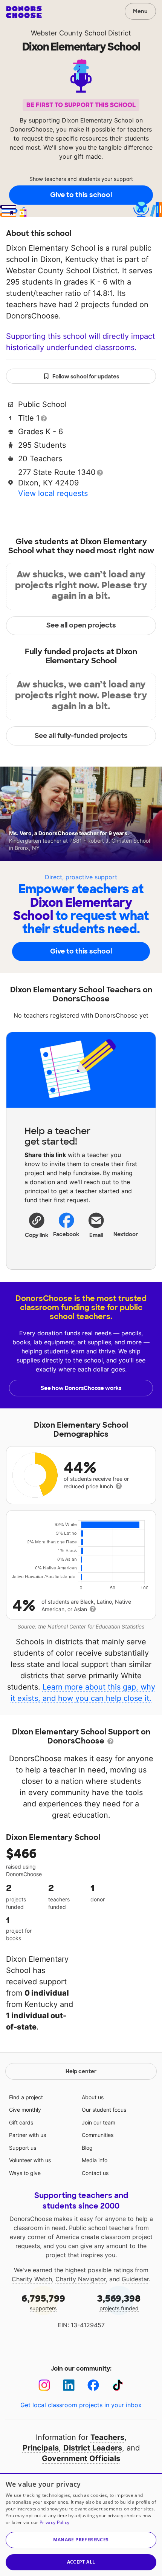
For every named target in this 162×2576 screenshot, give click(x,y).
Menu (140, 11)
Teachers (107, 2437)
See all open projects (81, 625)
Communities (98, 2135)
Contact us (95, 2173)
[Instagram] (44, 2385)
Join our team (99, 2122)
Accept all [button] (81, 2562)
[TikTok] (118, 2385)
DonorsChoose (24, 12)
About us (93, 2097)
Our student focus (104, 2110)
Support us (23, 2148)
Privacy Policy (54, 2522)
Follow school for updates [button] (86, 377)
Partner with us (28, 2135)
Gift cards (21, 2122)
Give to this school (81, 195)
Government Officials (81, 2458)
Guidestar (135, 2279)
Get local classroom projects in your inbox (81, 2405)
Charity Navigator (81, 2279)
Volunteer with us (30, 2160)
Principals (41, 2448)
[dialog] (81, 2525)
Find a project (26, 2097)
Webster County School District (81, 33)
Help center (81, 2071)
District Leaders (93, 2448)
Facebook (66, 1234)
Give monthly (25, 2110)
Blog (87, 2148)
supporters (43, 2302)
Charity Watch (32, 2279)
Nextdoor (126, 1234)
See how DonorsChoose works (81, 1388)
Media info (95, 2160)
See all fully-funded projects (81, 736)
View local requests (53, 493)
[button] (37, 1225)
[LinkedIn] (69, 2385)
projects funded (119, 2302)
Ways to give (25, 2173)
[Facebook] (93, 2385)
